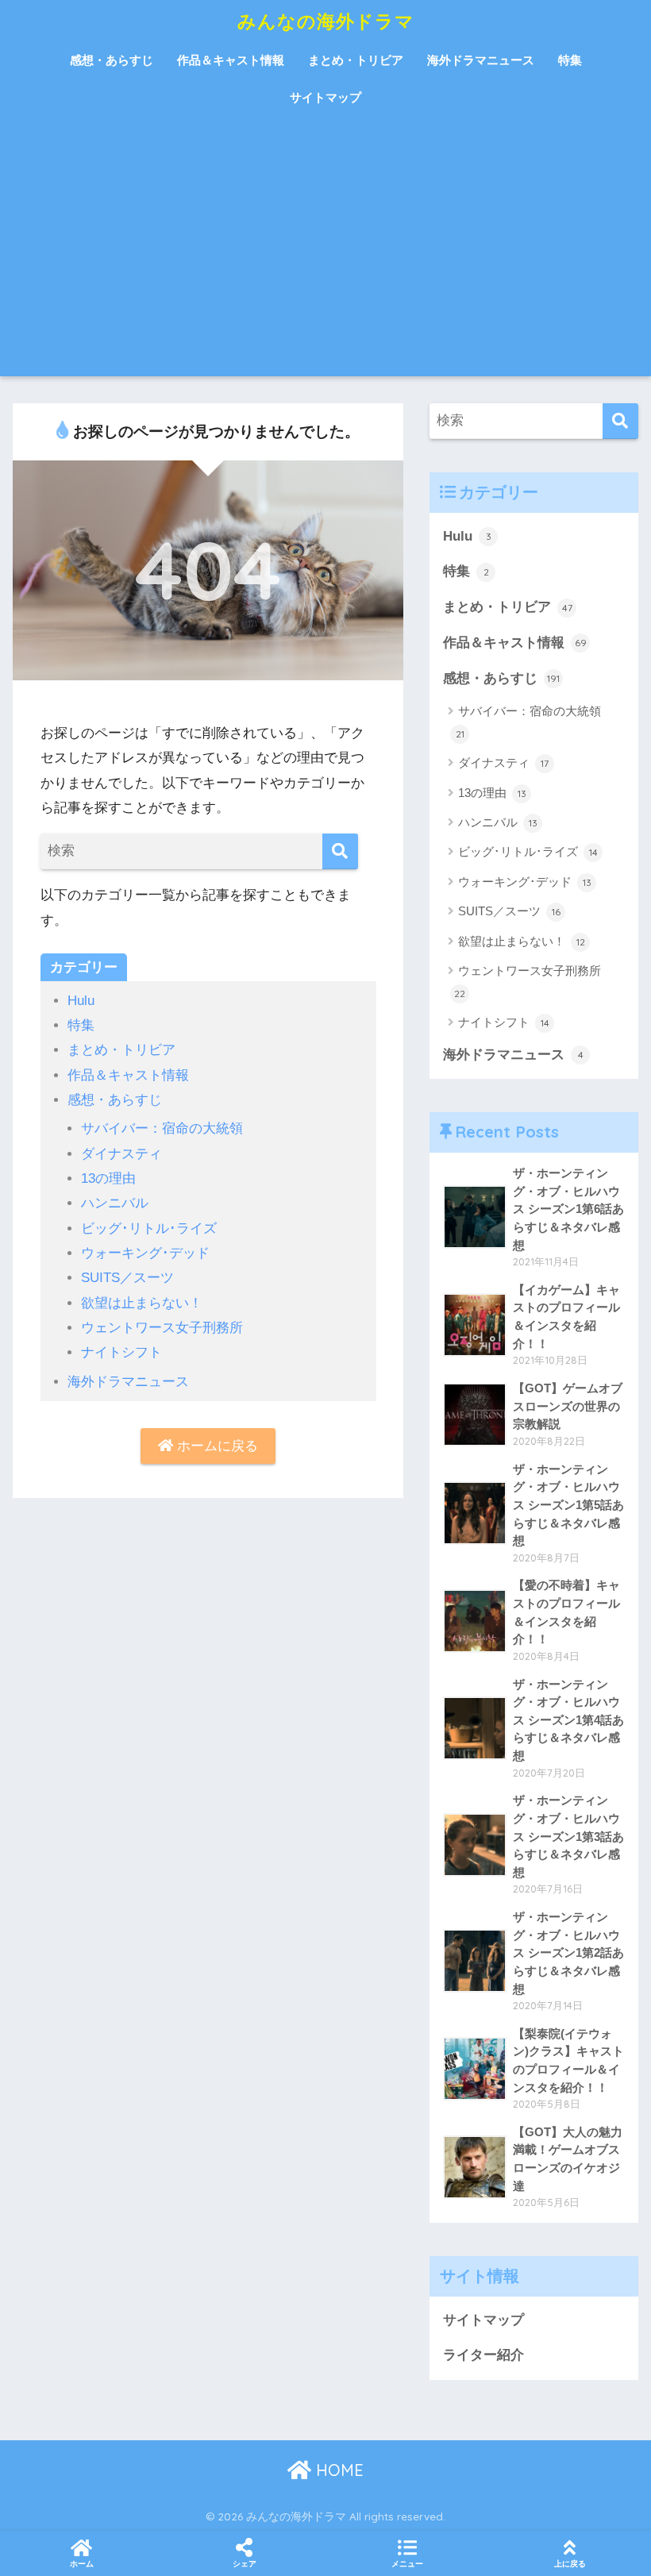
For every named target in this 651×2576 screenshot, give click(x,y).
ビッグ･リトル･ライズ (149, 1228)
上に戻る (570, 2564)
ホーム (82, 2564)
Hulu (81, 1001)
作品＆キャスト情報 (231, 60)
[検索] (340, 851)
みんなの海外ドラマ (326, 21)
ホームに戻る (216, 1446)
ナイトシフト (121, 1352)
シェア (245, 2564)
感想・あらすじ (112, 60)
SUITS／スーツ (127, 1278)
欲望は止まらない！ (142, 1303)
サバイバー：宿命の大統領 (162, 1128)
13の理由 (108, 1178)
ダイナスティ (121, 1154)
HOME (337, 2470)
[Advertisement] (325, 257)
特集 (570, 60)
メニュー (407, 2564)
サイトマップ (325, 97)
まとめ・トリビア (356, 60)
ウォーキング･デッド (145, 1253)
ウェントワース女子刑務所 (162, 1328)
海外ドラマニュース (481, 60)
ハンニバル (115, 1203)
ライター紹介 (483, 2355)
